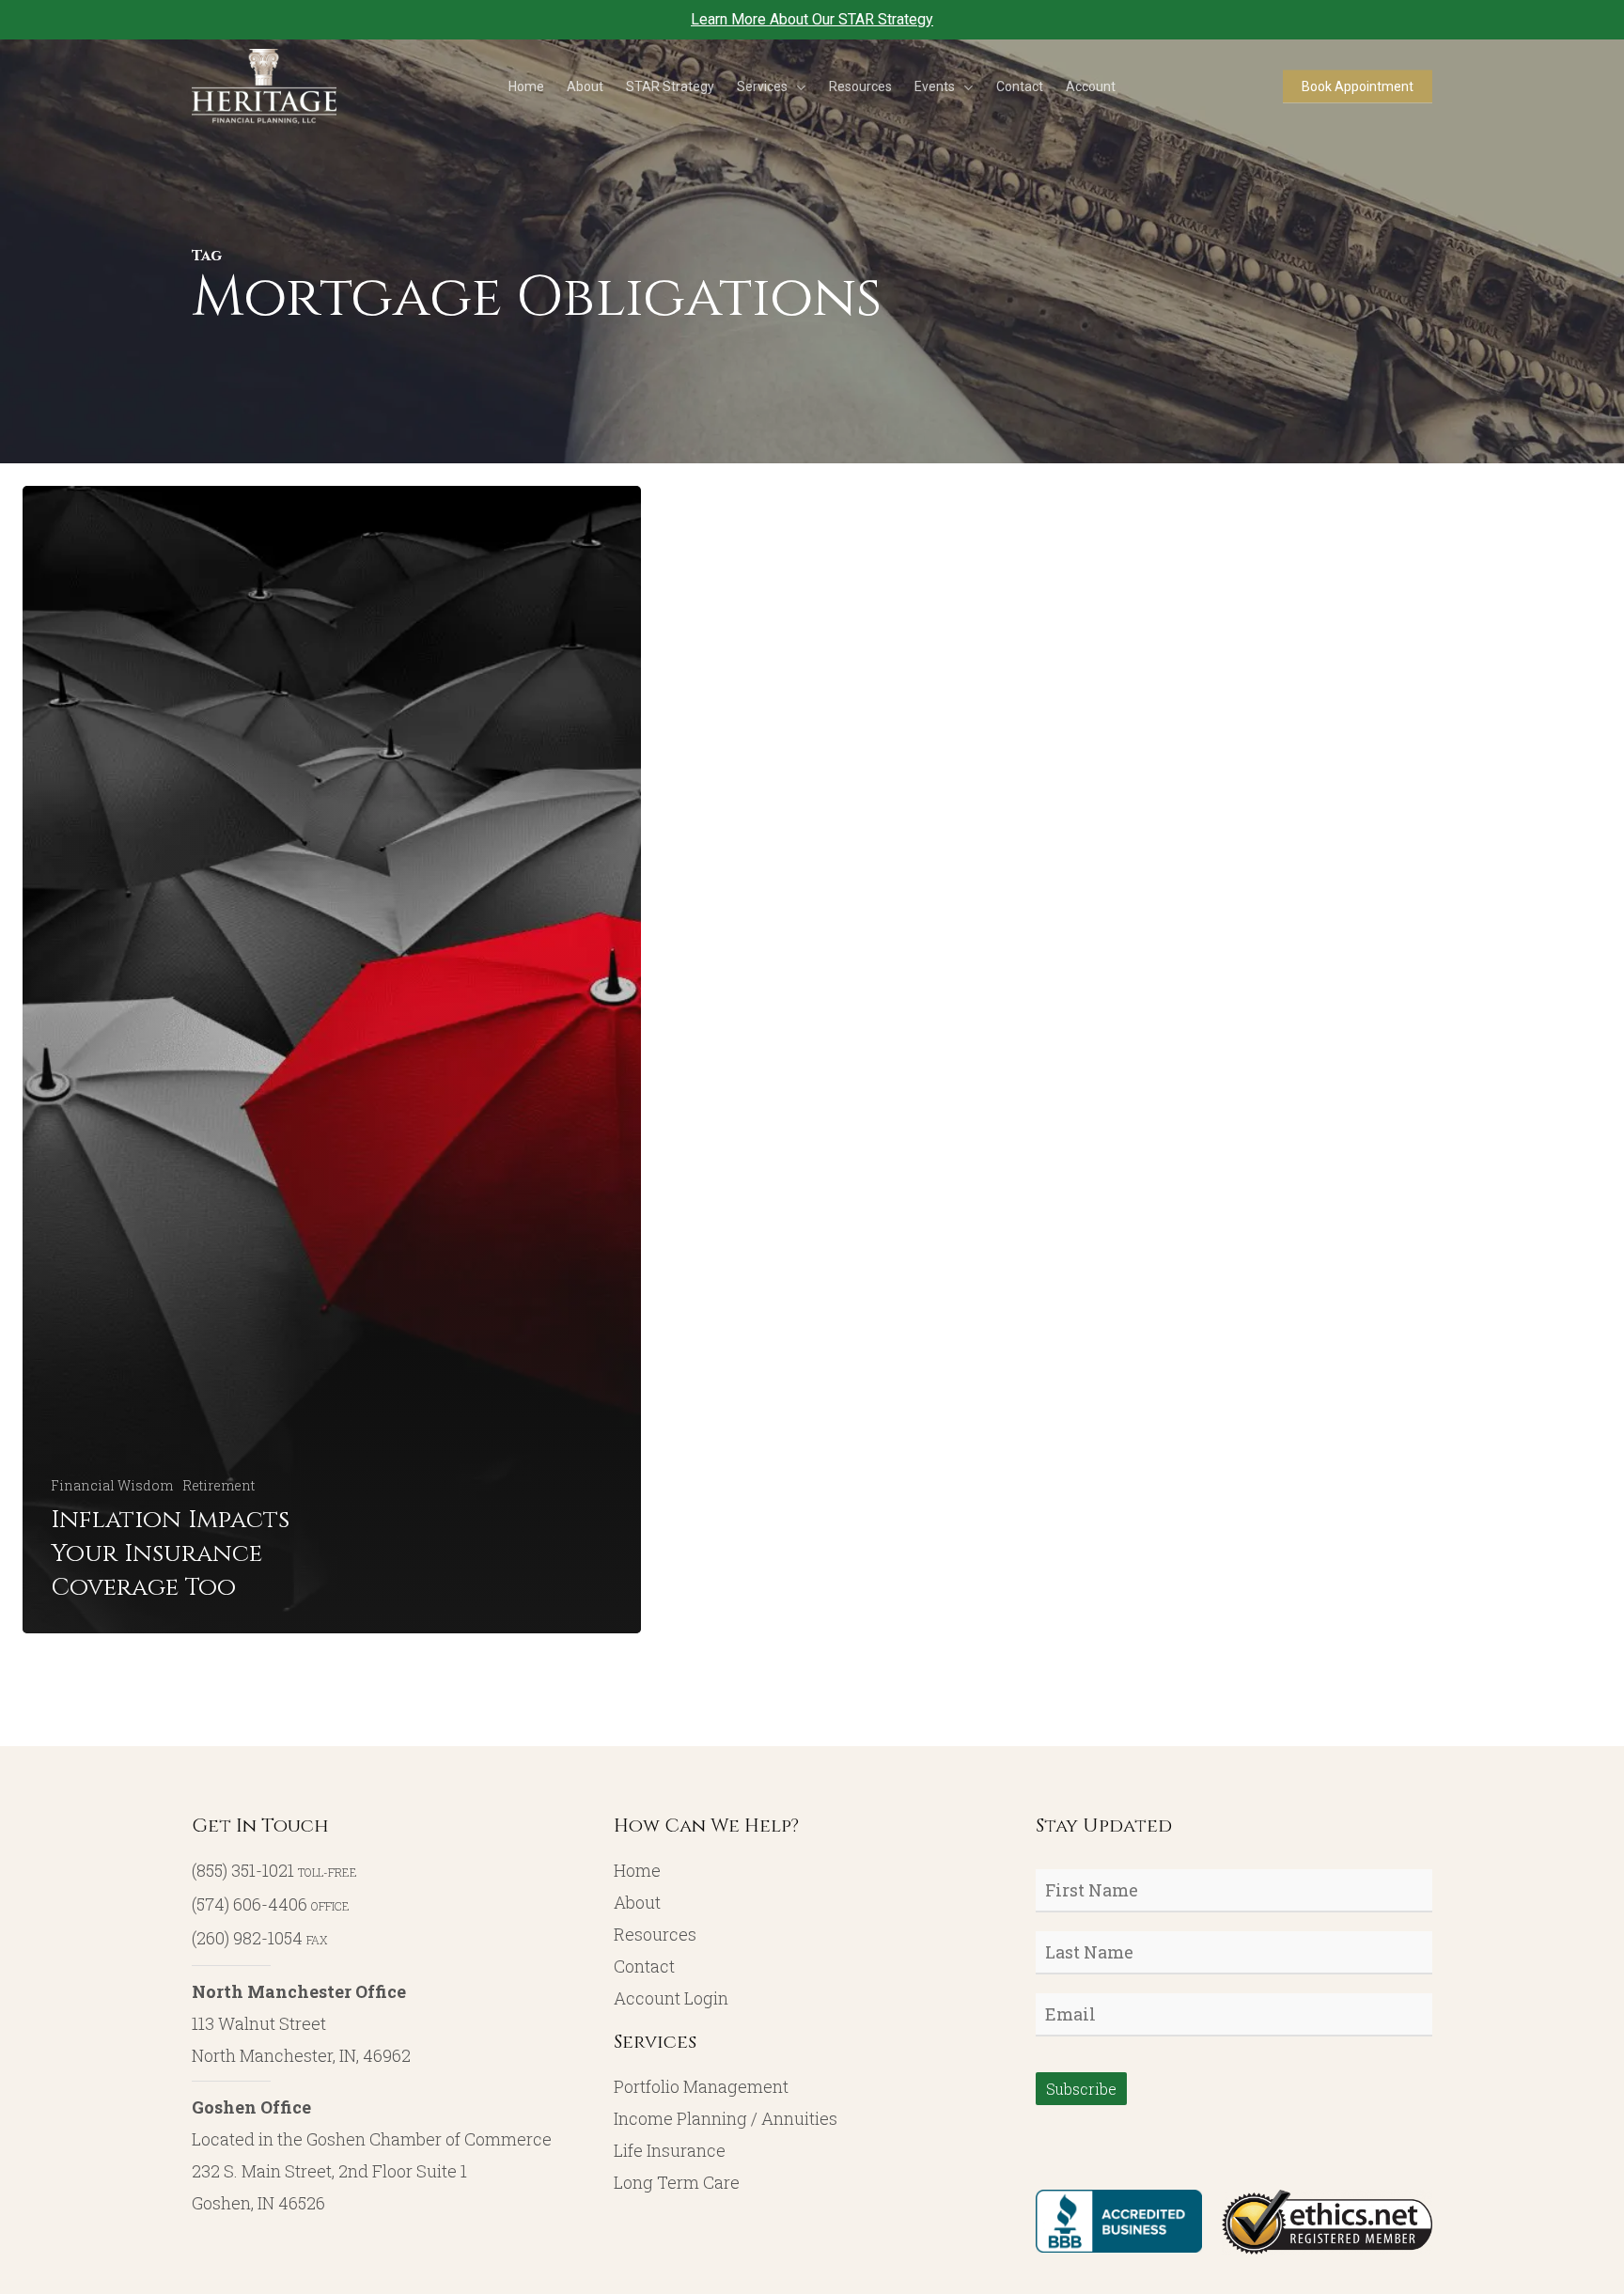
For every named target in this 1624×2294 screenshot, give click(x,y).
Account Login (671, 1998)
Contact (644, 1966)
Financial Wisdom (112, 1485)
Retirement (219, 1485)
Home (637, 1870)
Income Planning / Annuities (726, 2118)
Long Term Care (677, 2182)
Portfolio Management (701, 2086)
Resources (655, 1934)
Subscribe (1081, 2089)
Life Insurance (670, 2150)
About (637, 1902)
